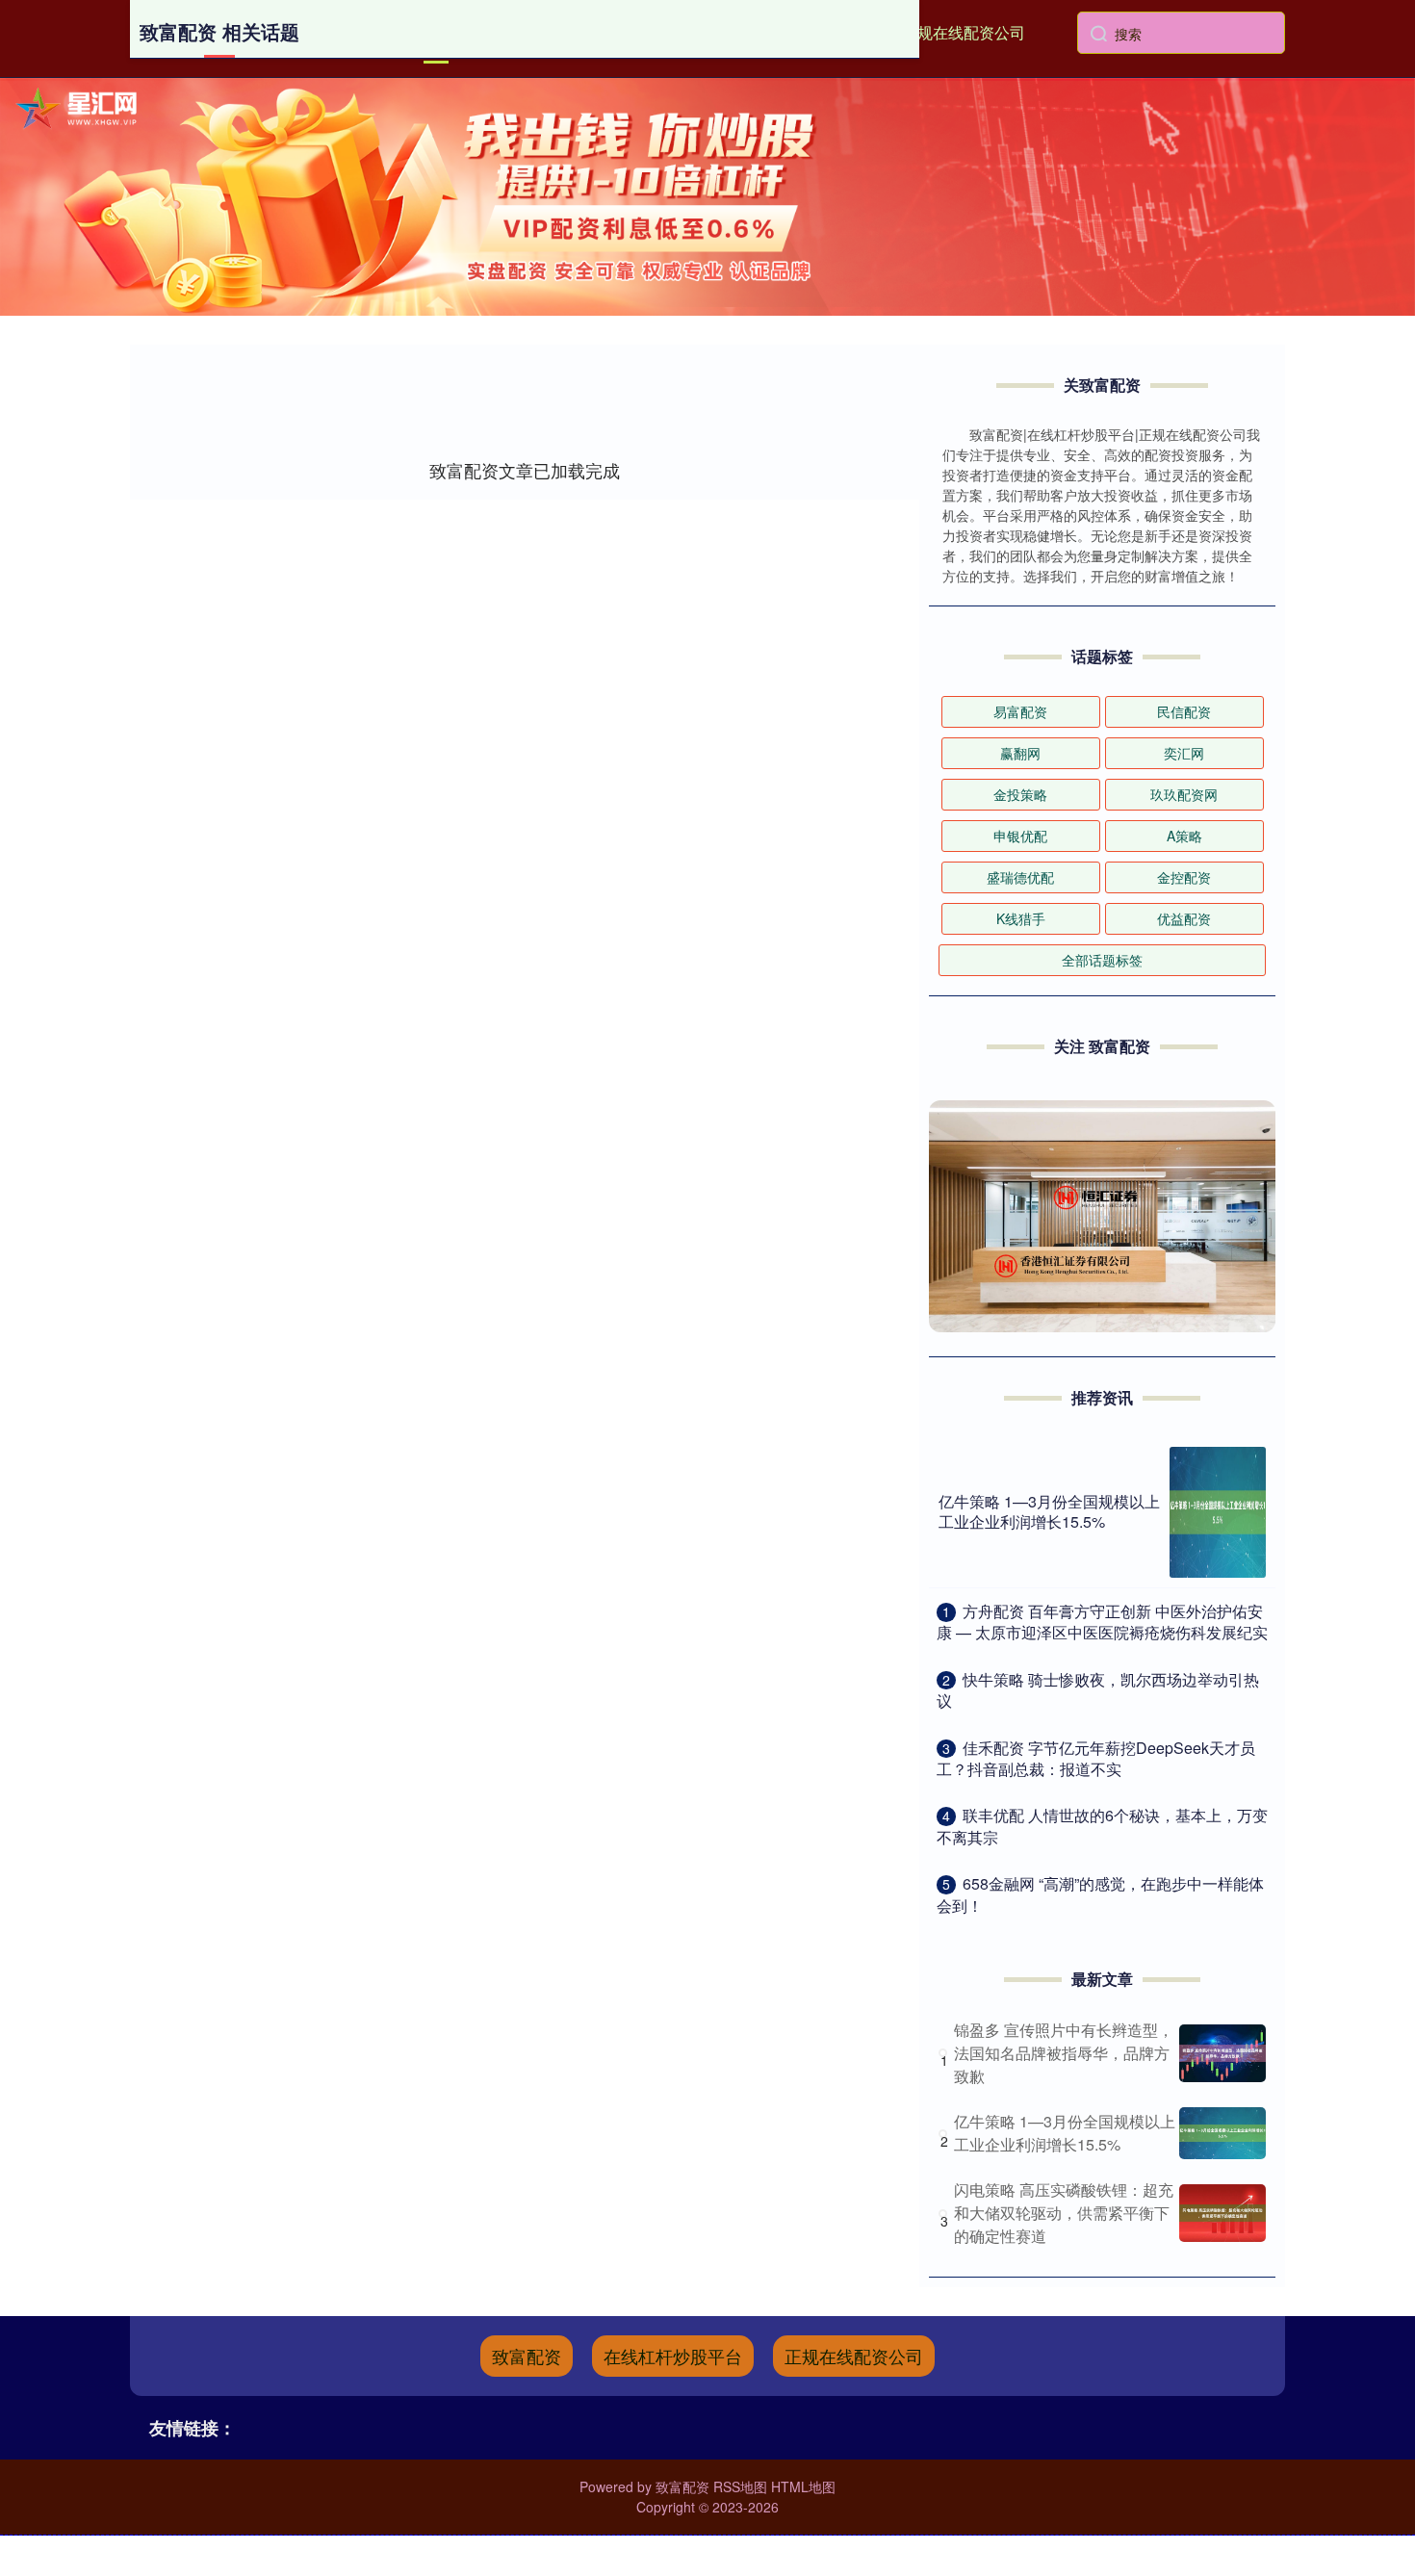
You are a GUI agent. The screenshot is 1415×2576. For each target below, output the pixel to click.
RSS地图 (740, 2486)
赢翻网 (1020, 753)
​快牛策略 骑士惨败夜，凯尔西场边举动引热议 (1098, 1690)
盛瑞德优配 (1020, 877)
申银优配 (1020, 836)
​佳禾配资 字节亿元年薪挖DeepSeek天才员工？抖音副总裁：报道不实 (1096, 1758)
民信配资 (1184, 711)
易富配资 (1020, 711)
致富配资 (527, 2356)
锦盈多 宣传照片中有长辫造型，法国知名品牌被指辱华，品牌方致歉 (1064, 2053)
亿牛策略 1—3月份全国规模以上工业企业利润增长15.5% (1049, 1511)
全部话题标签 (1102, 960)
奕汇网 (1184, 753)
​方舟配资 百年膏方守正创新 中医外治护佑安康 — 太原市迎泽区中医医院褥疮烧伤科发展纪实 (1102, 1622)
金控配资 (1184, 877)
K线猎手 (1021, 918)
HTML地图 (803, 2486)
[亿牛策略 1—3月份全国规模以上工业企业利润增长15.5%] (1218, 1512)
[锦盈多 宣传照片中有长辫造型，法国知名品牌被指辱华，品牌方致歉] (1222, 2053)
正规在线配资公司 (964, 32)
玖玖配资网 (1184, 794)
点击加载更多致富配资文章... (525, 470)
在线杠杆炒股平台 (673, 2356)
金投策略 (1020, 794)
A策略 (1184, 836)
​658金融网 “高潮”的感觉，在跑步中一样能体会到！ (1100, 1894)
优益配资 (1184, 918)
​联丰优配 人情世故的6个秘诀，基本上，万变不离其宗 (1102, 1826)
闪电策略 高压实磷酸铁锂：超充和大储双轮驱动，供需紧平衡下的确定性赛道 (1064, 2213)
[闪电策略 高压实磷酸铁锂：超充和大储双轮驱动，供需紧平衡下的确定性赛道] (1222, 2213)
